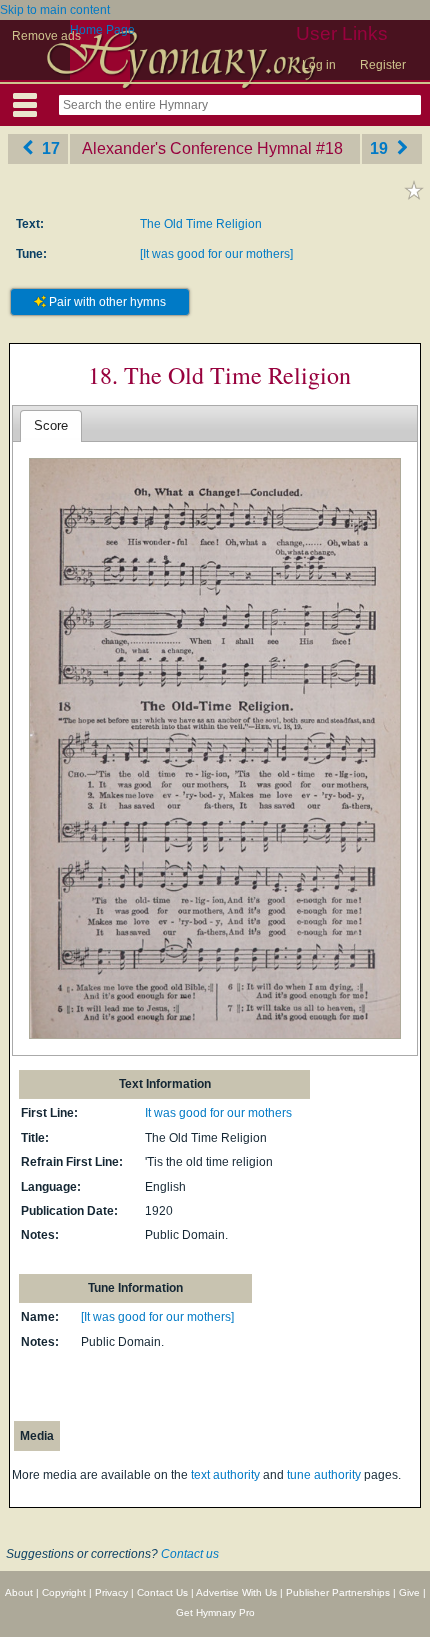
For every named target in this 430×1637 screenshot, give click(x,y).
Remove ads (46, 36)
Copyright (64, 1592)
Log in (319, 65)
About (19, 1592)
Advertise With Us (236, 1592)
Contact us (190, 1554)
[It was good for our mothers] (216, 254)
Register (383, 65)
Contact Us (162, 1592)
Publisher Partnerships (338, 1592)
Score (51, 425)
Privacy (111, 1592)
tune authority (324, 1475)
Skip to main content (55, 10)
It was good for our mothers (218, 1113)
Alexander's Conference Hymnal (197, 148)
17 (49, 148)
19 (381, 148)
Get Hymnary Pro (215, 1612)
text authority (225, 1475)
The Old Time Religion (201, 224)
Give (409, 1592)
